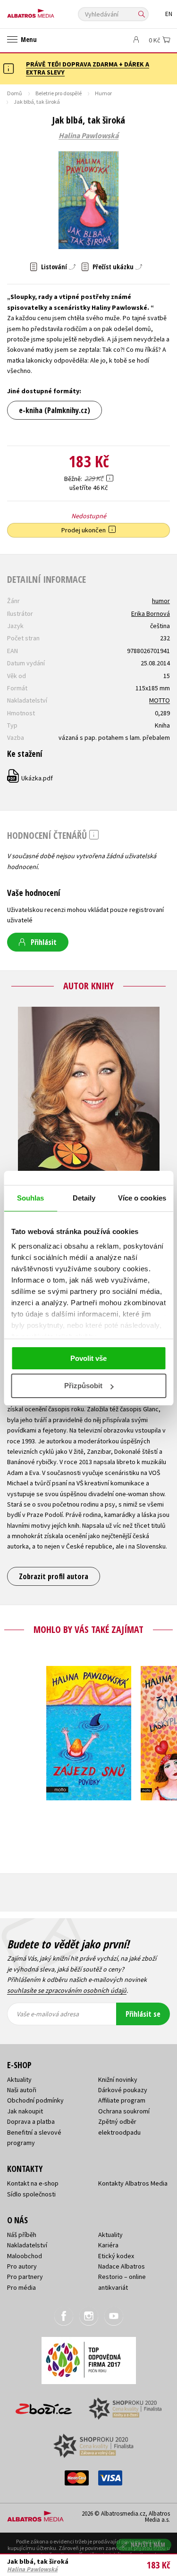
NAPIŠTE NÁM (148, 2545)
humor (161, 601)
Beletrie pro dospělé (59, 93)
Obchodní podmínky (35, 2100)
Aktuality (19, 2079)
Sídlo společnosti (31, 2194)
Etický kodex (116, 2256)
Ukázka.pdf (30, 778)
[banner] (50, 11)
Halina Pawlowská (88, 136)
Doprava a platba (31, 2121)
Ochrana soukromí (124, 2111)
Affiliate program (122, 2100)
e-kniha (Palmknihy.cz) (55, 410)
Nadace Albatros (122, 2266)
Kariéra (108, 2245)
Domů (15, 93)
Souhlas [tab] (31, 1198)
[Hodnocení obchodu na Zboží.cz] (44, 2406)
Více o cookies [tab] (142, 1198)
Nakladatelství (27, 2245)
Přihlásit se (143, 2014)
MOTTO (160, 700)
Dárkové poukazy (123, 2090)
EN (169, 14)
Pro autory (22, 2266)
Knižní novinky (118, 2079)
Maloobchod (25, 2256)
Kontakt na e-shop (33, 2183)
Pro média (21, 2287)
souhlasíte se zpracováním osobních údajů (67, 1990)
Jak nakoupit (25, 2111)
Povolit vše (88, 1358)
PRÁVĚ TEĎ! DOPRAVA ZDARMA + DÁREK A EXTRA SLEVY (88, 68)
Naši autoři (22, 2090)
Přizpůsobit (83, 1386)
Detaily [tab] (84, 1198)
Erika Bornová (151, 613)
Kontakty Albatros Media (133, 2183)
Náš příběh (22, 2235)
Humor (103, 93)
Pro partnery (25, 2277)
